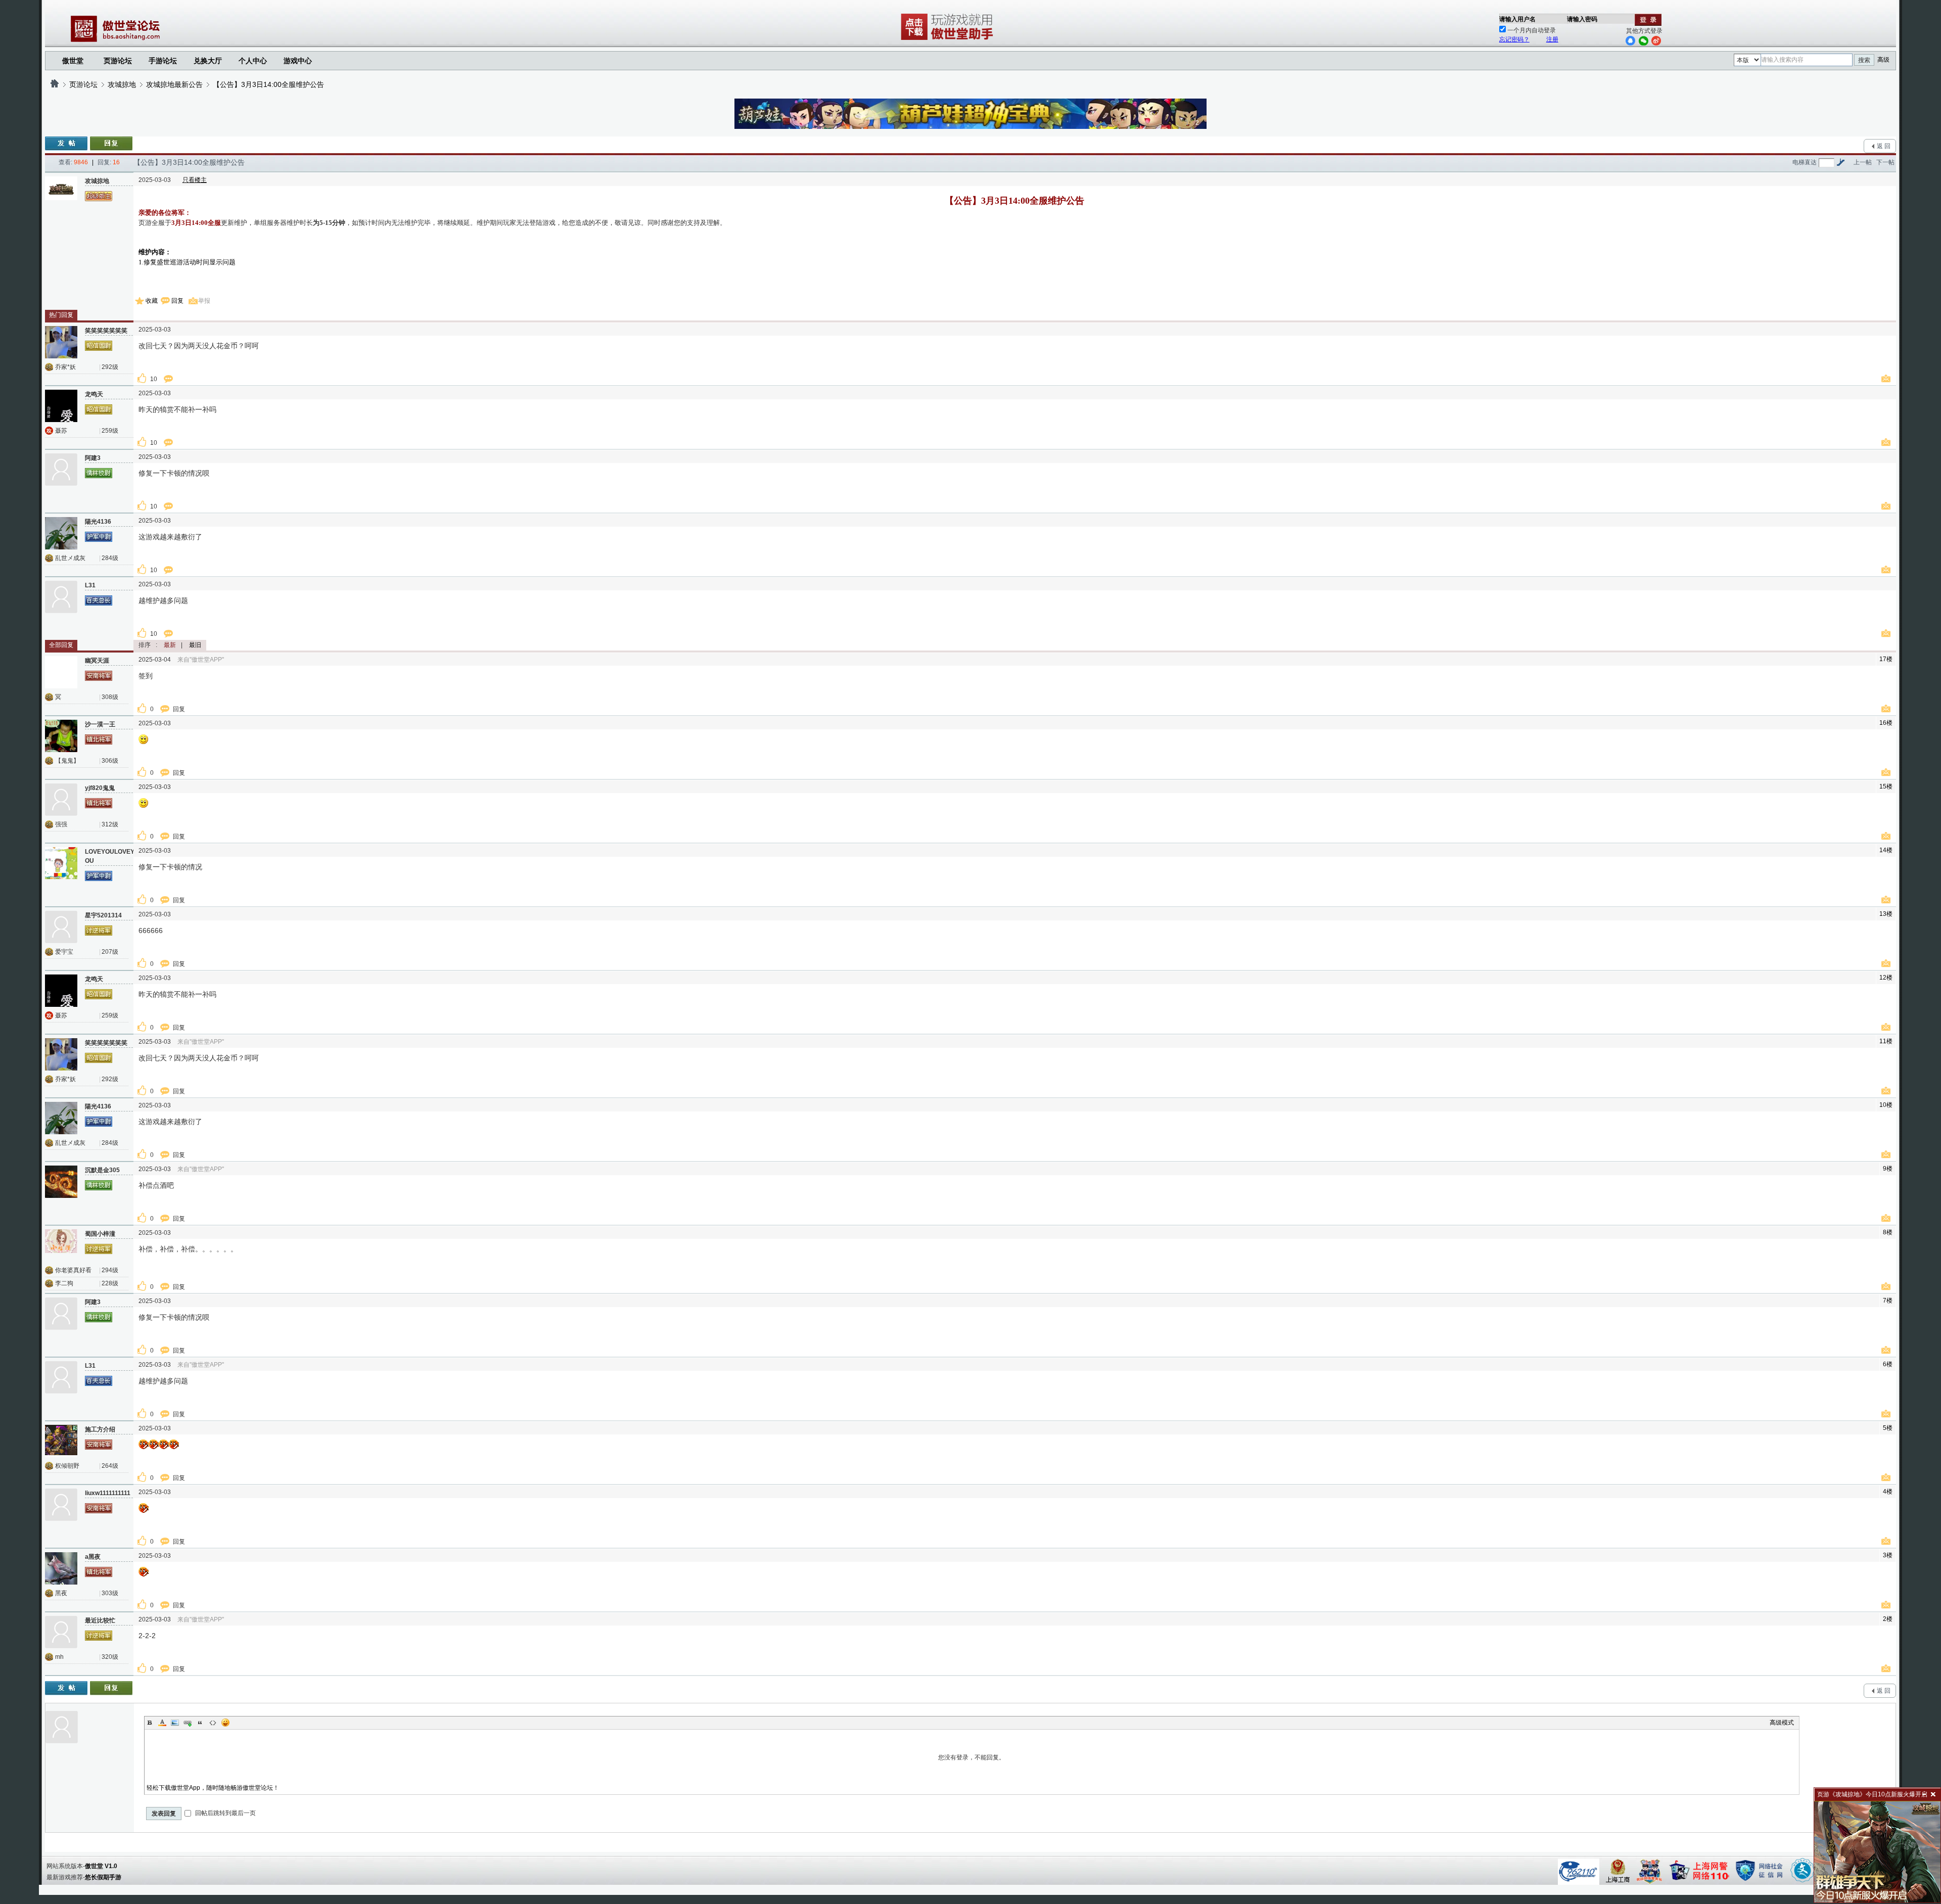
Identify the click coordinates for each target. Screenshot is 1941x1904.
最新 (170, 645)
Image (175, 1723)
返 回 (1884, 146)
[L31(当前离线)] (61, 597)
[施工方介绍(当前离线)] (61, 1441)
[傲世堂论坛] (55, 84)
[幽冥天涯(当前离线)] (61, 672)
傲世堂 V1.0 (101, 1866)
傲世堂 (73, 61)
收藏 (152, 301)
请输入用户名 (1517, 19)
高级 (1883, 60)
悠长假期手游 (103, 1877)
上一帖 (1863, 162)
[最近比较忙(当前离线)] (61, 1632)
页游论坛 (118, 61)
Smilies (225, 1723)
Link (188, 1723)
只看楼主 (195, 180)
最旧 (195, 645)
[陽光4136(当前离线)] (61, 533)
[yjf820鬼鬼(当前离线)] (61, 800)
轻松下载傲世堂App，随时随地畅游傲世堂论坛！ (213, 1788)
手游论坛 (163, 61)
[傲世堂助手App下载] (949, 40)
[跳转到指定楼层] (1840, 162)
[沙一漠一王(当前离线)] (61, 736)
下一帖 (1885, 162)
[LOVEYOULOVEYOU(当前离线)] (61, 863)
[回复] (111, 144)
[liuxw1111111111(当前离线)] (61, 1505)
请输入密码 (1582, 19)
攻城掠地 (122, 84)
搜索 (1864, 60)
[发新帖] (66, 144)
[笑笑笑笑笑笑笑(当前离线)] (61, 342)
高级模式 (1782, 1723)
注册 (1552, 39)
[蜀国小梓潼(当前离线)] (61, 1245)
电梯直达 (1805, 162)
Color (162, 1723)
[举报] (1887, 379)
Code (213, 1723)
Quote (200, 1723)
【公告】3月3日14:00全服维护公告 (268, 84)
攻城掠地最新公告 (174, 84)
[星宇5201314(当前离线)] (61, 927)
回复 (177, 301)
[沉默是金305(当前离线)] (61, 1182)
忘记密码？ (1514, 39)
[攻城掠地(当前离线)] (61, 193)
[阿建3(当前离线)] (61, 470)
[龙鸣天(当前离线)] (61, 406)
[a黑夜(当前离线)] (61, 1568)
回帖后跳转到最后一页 (225, 1813)
